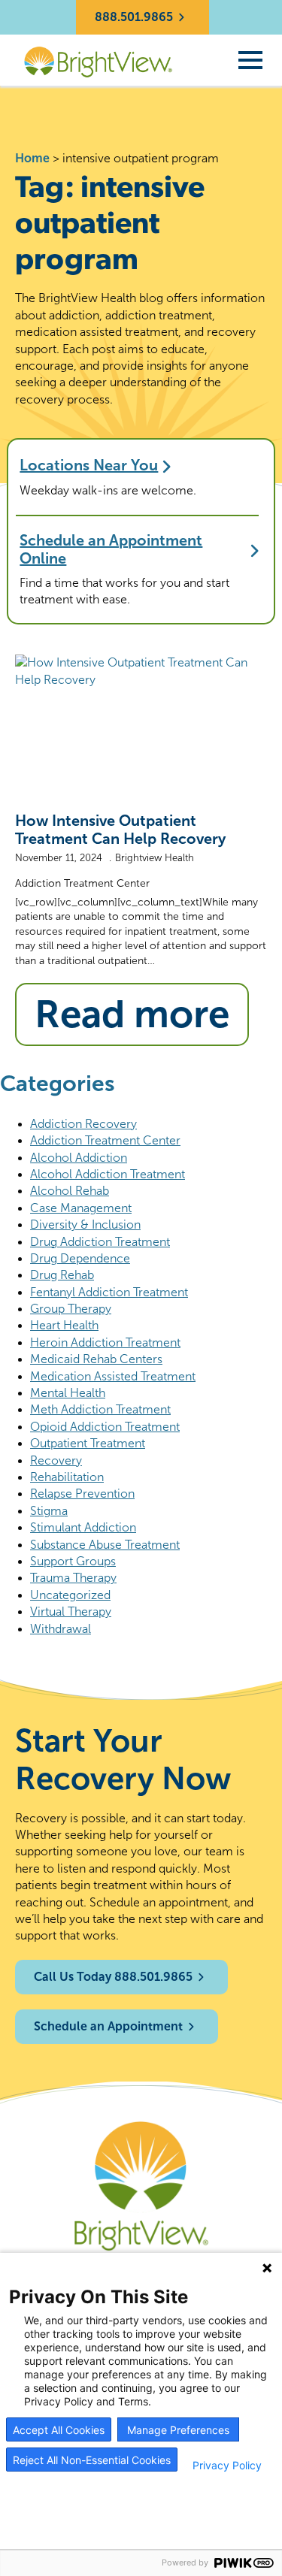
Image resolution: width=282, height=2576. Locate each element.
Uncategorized (70, 1595)
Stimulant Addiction (83, 1527)
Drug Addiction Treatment (100, 1242)
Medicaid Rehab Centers (96, 1359)
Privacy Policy (227, 2466)
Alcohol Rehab (70, 1191)
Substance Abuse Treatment (105, 1545)
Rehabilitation (67, 1477)
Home (32, 158)
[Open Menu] (250, 60)
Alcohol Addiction (79, 1158)
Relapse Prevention (82, 1494)
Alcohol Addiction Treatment (108, 1174)
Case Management (81, 1208)
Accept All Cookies (59, 2430)
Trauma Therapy (73, 1578)
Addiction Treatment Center (82, 883)
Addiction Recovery (83, 1124)
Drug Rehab (62, 1275)
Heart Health (64, 1325)
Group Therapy (71, 1309)
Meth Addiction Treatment (100, 1409)
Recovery (56, 1460)
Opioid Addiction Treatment (105, 1427)
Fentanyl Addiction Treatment (109, 1292)
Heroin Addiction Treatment (105, 1342)
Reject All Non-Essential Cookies (92, 2460)
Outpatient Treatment (88, 1443)
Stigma (49, 1511)
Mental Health (68, 1393)
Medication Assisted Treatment (113, 1376)
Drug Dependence (80, 1258)
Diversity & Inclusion (85, 1225)
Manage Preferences (178, 2430)
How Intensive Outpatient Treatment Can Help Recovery (120, 830)
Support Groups (73, 1561)
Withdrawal (61, 1629)
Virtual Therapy (71, 1612)
